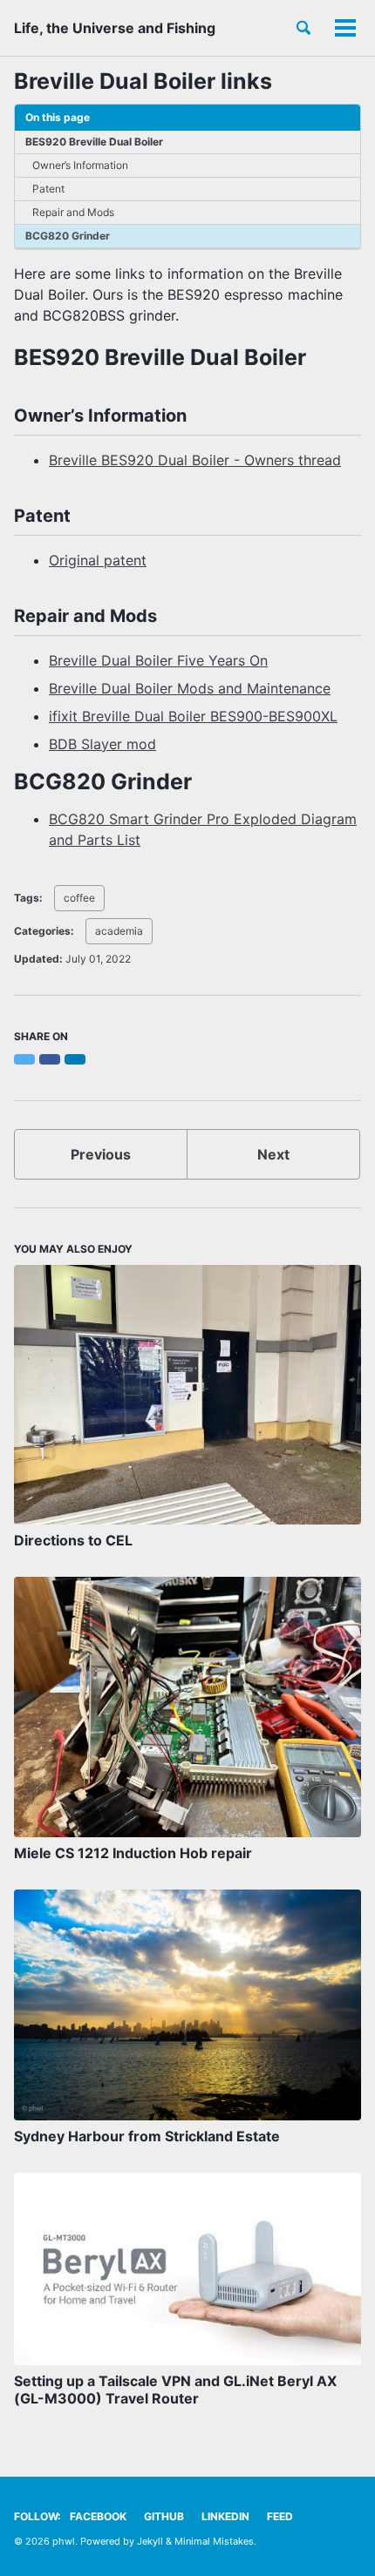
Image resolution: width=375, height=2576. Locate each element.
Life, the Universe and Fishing (115, 28)
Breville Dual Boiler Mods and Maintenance (190, 688)
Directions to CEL (73, 1540)
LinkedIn (225, 2516)
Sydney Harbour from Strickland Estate (147, 2136)
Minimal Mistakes (214, 2541)
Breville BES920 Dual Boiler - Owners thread (195, 460)
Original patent (98, 560)
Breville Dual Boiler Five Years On (158, 660)
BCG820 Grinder (68, 236)
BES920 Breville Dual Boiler (94, 142)
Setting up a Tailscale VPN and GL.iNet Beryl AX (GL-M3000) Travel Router (175, 2390)
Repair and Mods (73, 212)
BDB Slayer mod (102, 744)
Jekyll (150, 2541)
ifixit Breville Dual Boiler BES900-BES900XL (193, 716)
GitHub (164, 2516)
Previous (101, 1154)
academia (119, 931)
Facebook (98, 2516)
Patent (48, 189)
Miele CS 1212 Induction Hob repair (133, 1853)
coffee (79, 898)
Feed (280, 2516)
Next (273, 1154)
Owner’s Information (80, 165)
